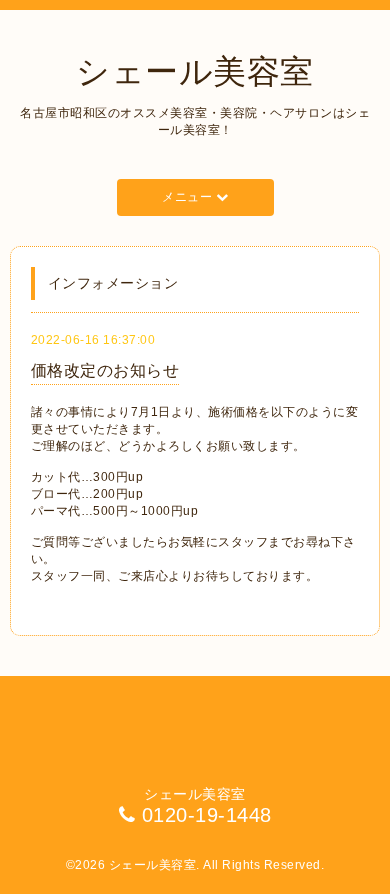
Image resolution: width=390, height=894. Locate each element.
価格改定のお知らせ (105, 370)
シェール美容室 (195, 71)
